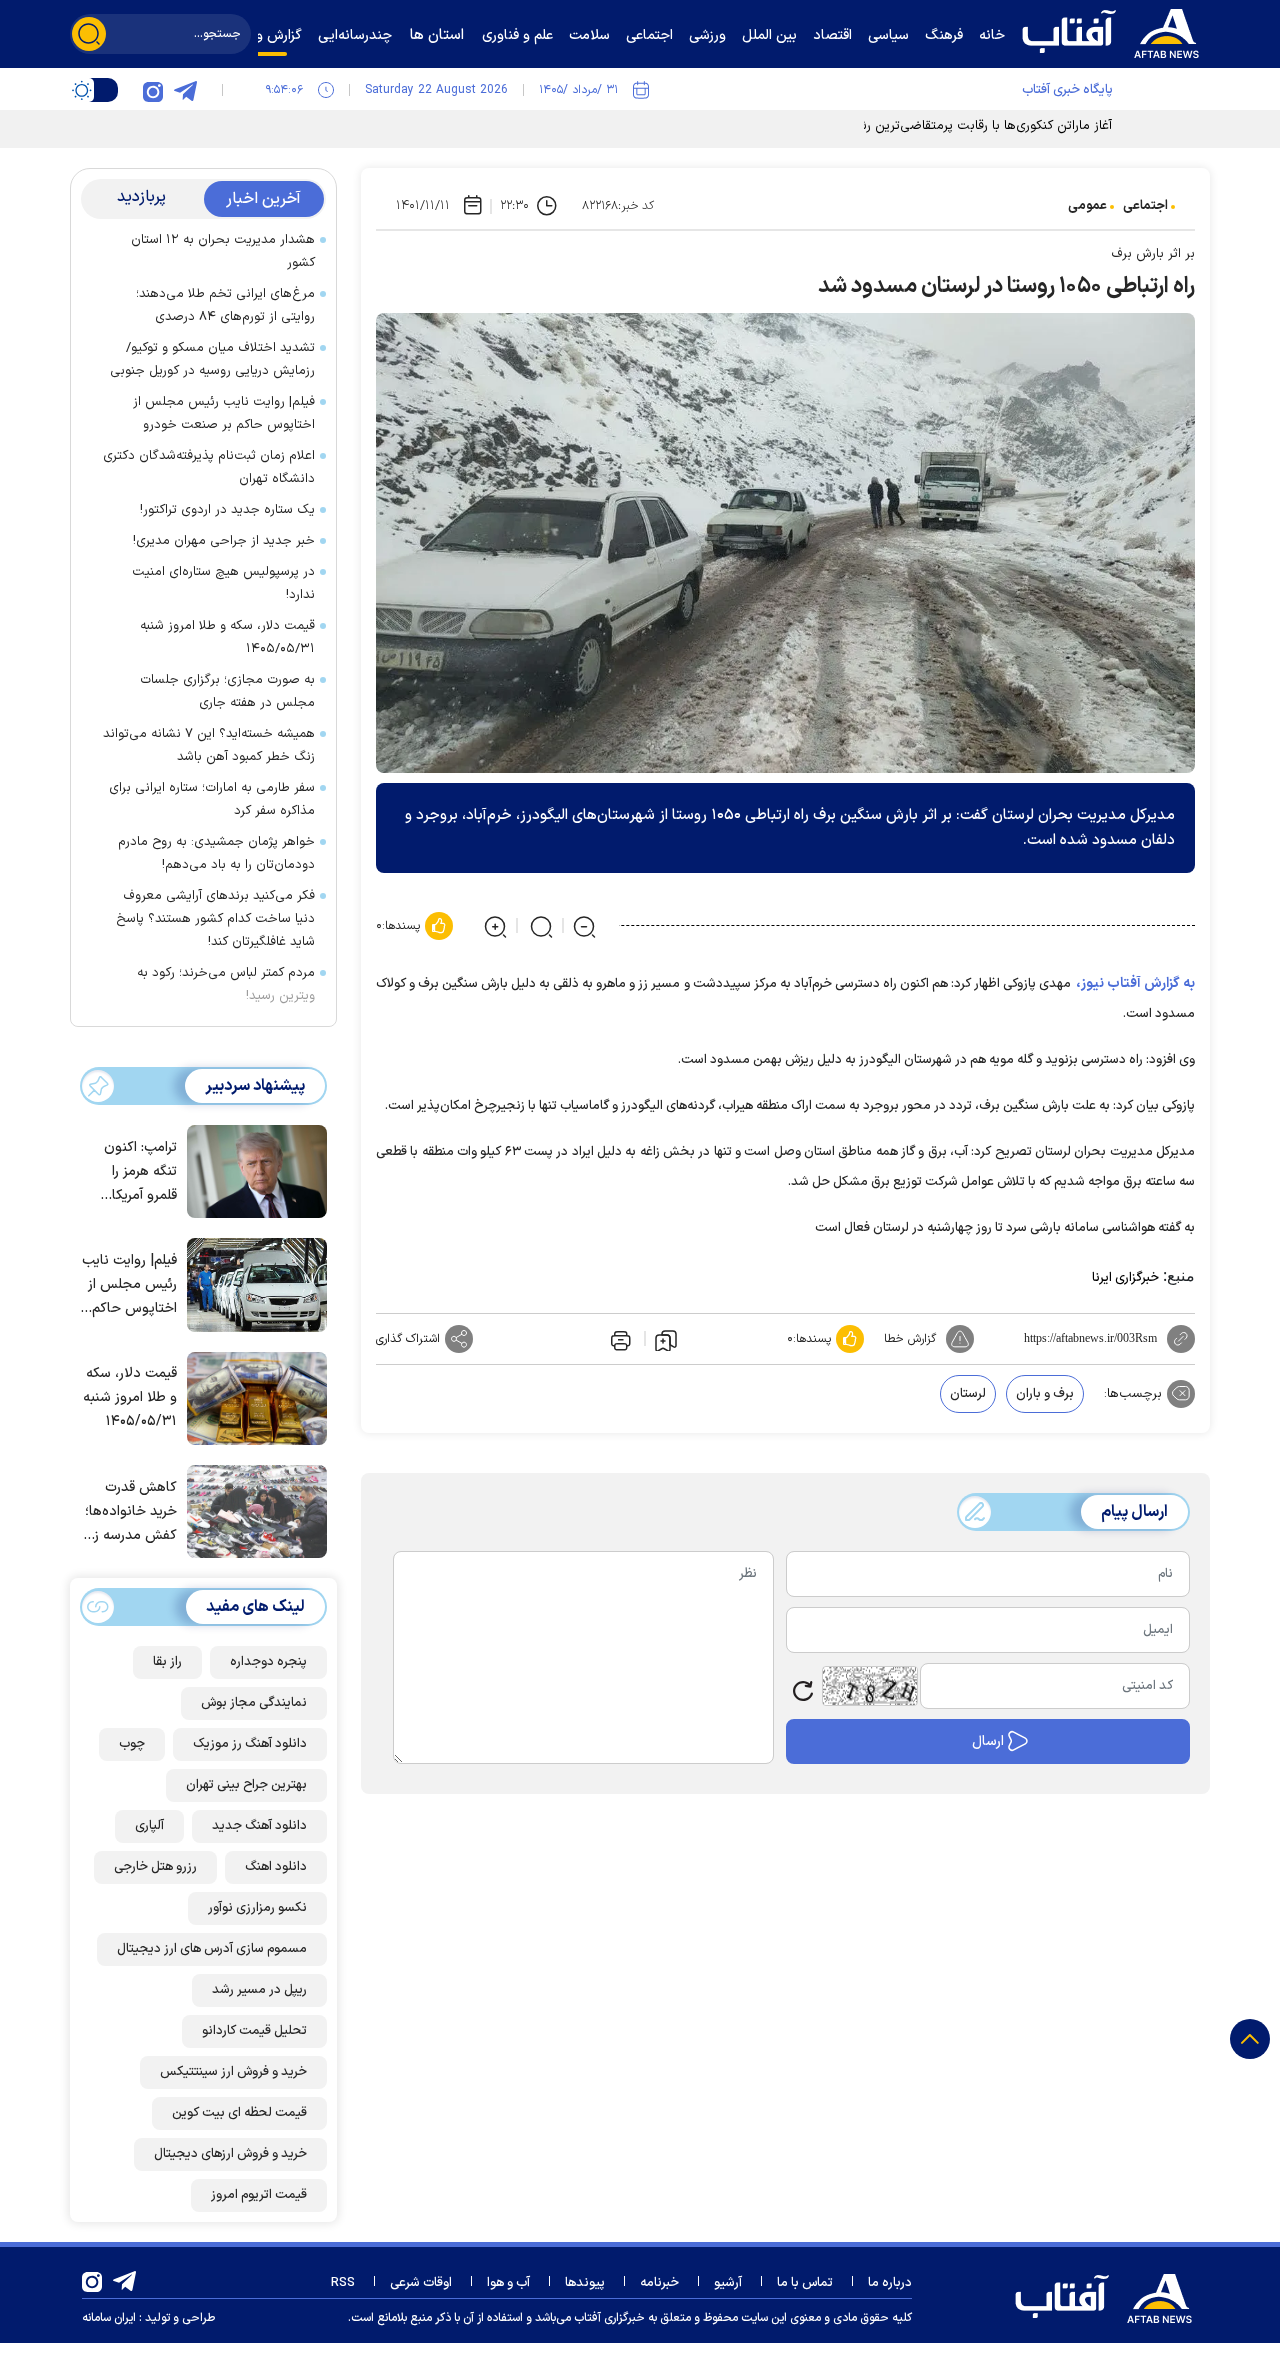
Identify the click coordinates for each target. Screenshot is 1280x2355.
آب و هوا (508, 2283)
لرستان (968, 1394)
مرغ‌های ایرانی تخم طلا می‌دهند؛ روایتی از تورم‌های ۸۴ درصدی (225, 305)
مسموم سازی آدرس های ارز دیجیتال (212, 1949)
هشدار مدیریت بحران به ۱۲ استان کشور (223, 251)
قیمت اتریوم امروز (259, 2195)
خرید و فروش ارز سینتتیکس (233, 2072)
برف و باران (1045, 1394)
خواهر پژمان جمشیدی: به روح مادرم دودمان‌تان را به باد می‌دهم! (216, 853)
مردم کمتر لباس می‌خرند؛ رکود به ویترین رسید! (226, 984)
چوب (132, 1744)
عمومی (1087, 206)
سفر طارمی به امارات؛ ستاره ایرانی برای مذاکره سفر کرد (212, 799)
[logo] (1115, 31)
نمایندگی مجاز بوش (254, 1703)
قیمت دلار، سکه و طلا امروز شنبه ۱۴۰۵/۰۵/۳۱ (227, 637)
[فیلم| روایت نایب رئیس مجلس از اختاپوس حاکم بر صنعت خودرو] (252, 1283)
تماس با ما (805, 2283)
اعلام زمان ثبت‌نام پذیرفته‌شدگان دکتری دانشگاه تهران (209, 467)
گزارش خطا (910, 1339)
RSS (343, 2283)
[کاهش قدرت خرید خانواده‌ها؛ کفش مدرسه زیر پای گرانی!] (252, 1510)
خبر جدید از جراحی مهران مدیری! (224, 541)
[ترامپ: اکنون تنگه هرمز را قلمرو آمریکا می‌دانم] (252, 1170)
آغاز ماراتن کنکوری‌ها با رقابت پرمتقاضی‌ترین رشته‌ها (973, 126)
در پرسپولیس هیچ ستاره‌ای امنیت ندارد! (223, 583)
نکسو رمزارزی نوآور (257, 1908)
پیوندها (585, 2283)
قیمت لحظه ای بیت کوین (239, 2113)
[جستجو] (89, 34)
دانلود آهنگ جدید (259, 1826)
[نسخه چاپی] (619, 1339)
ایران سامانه (109, 2318)
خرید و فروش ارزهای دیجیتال (230, 2154)
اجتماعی (1145, 206)
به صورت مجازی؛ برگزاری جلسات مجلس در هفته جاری (227, 691)
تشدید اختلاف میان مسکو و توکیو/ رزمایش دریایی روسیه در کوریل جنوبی (212, 359)
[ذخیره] (666, 1339)
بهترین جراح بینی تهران (246, 1785)
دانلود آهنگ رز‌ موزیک (250, 1744)
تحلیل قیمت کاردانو (254, 2031)
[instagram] (153, 90)
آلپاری (149, 1826)
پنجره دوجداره (268, 1662)
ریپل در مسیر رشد (259, 1990)
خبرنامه (659, 2283)
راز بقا (167, 1662)
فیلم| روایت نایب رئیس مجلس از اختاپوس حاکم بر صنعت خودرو (224, 413)
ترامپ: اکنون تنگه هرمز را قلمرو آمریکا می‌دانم (140, 1172)
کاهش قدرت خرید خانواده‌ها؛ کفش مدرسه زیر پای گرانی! (130, 1512)
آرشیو (728, 2283)
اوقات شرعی (421, 2283)
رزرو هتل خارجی (155, 1867)
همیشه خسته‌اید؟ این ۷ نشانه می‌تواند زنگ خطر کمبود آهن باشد (209, 745)
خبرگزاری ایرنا (1125, 1278)
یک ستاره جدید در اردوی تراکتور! (227, 510)
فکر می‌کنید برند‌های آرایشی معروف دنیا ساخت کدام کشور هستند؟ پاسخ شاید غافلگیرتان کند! (215, 919)
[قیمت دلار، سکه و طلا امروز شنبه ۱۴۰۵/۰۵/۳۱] (252, 1397)
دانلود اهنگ (276, 1867)
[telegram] (185, 90)
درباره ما (890, 2283)
